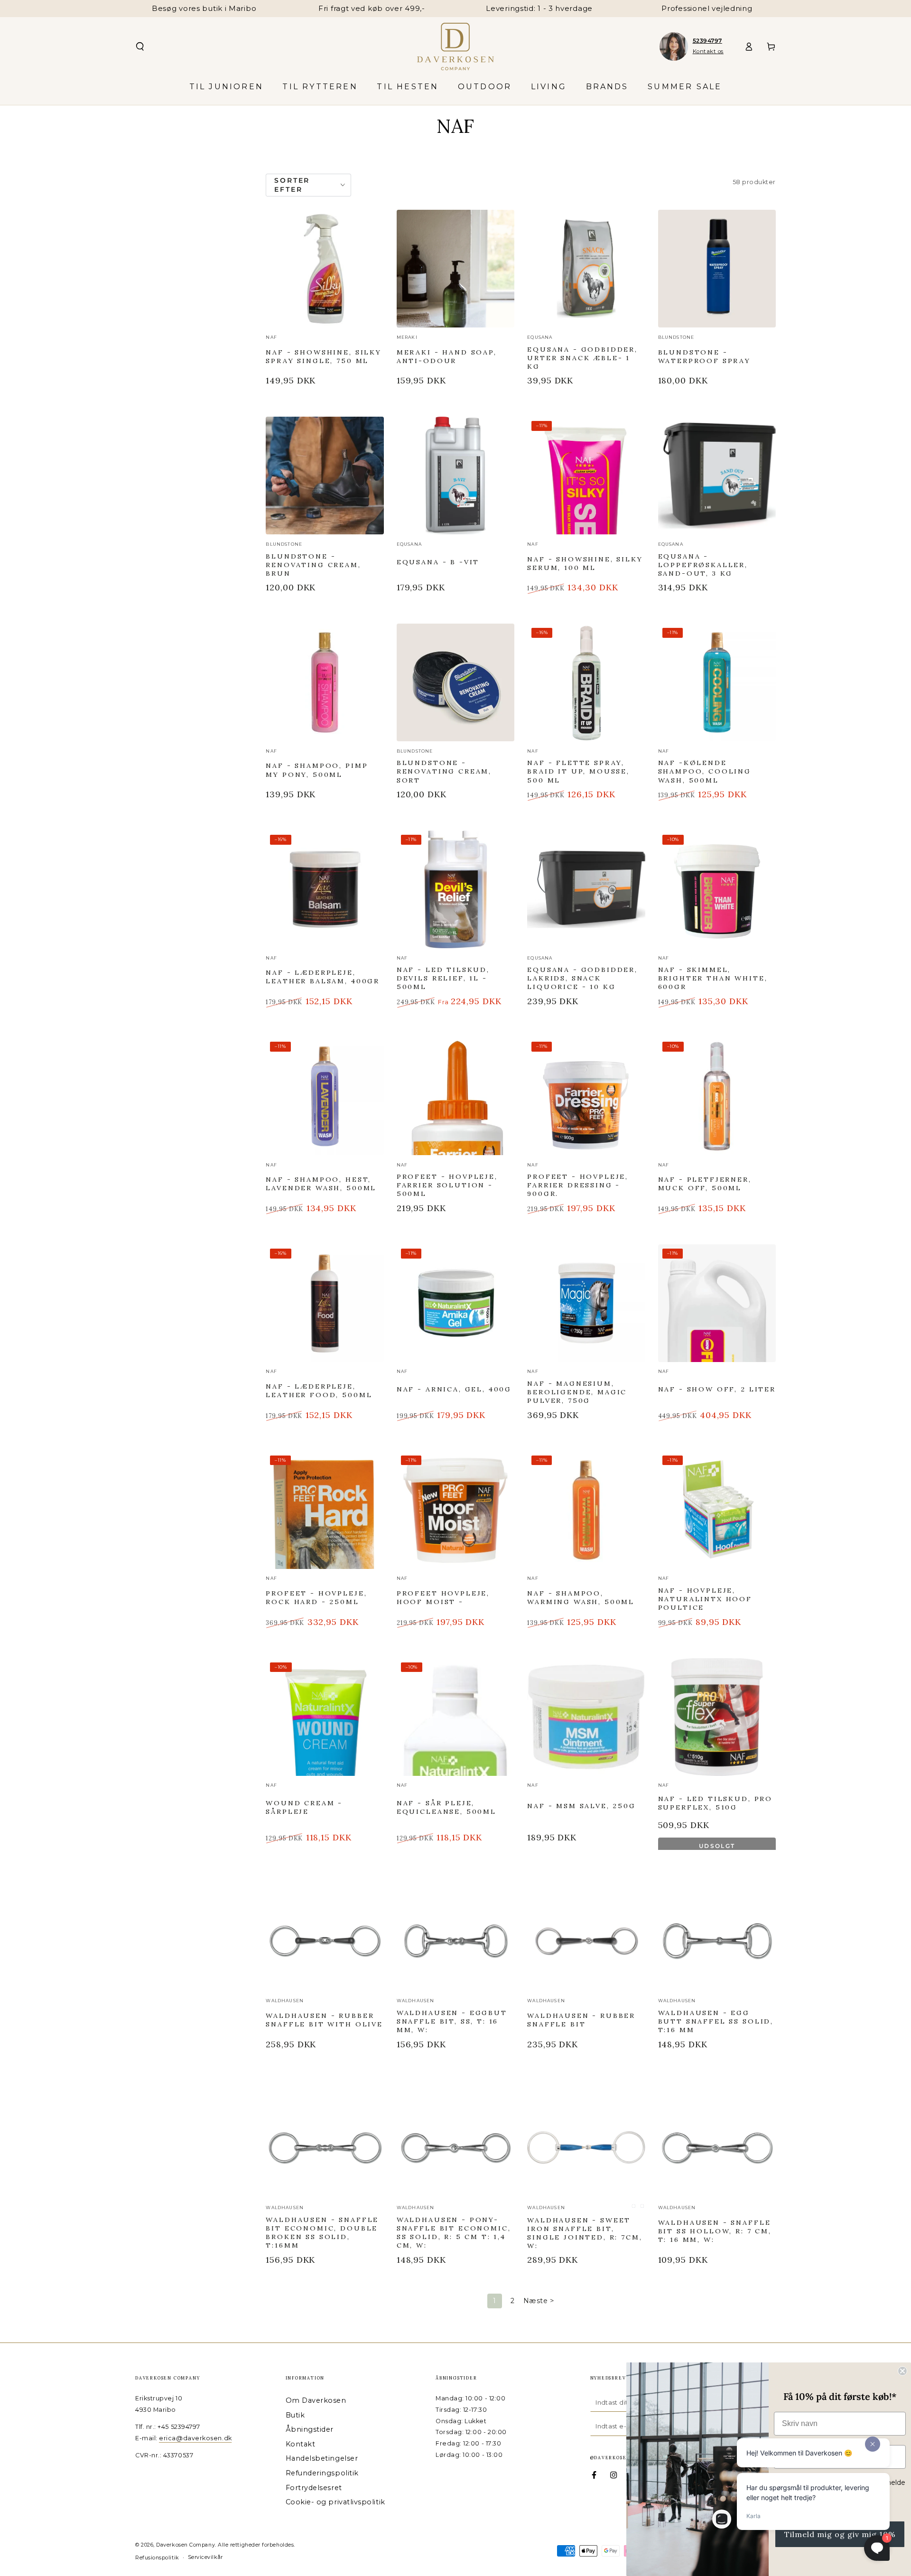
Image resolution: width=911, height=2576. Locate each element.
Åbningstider (310, 2429)
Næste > (539, 2301)
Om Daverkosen (316, 2400)
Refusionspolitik (157, 2558)
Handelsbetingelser (322, 2458)
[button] (140, 47)
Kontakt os (708, 51)
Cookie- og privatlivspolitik (335, 2502)
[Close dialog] (902, 2371)
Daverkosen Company (186, 2545)
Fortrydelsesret (314, 2488)
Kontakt (301, 2444)
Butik (295, 2415)
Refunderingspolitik (322, 2473)
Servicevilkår (205, 2557)
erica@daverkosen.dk (195, 2438)
